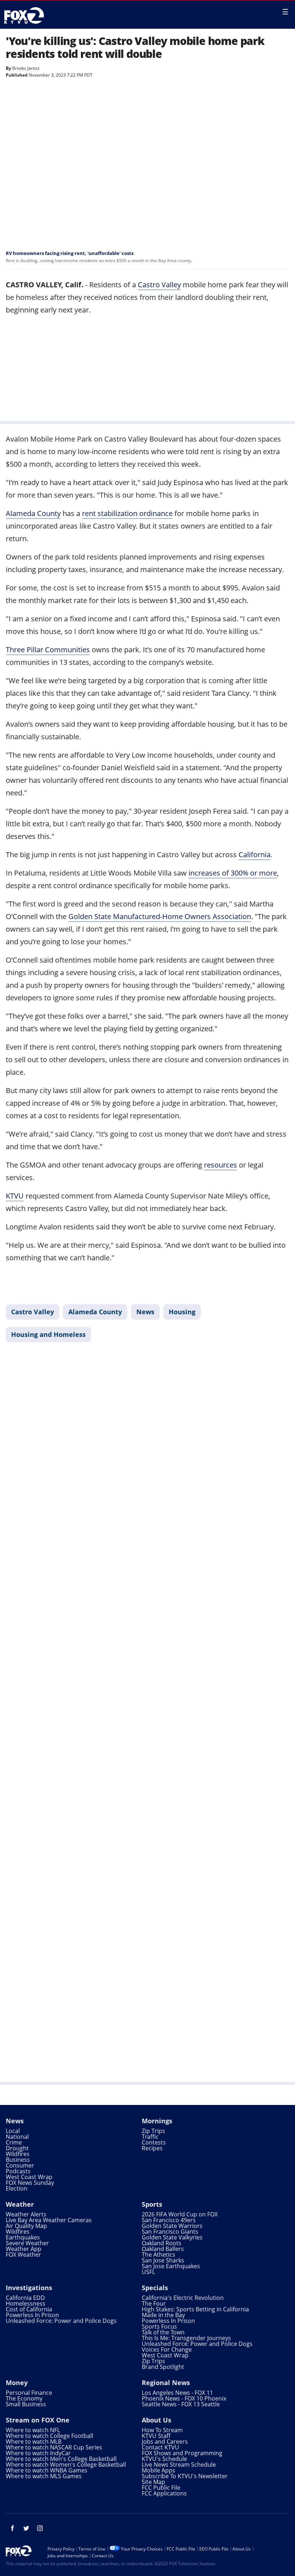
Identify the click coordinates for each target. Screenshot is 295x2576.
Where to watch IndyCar (38, 2453)
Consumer (20, 2165)
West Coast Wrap (29, 2177)
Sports (152, 2204)
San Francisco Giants (170, 2232)
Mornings (157, 2121)
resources (221, 1165)
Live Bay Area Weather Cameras (49, 2220)
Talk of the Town (163, 2332)
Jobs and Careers (165, 2442)
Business (18, 2160)
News (145, 1312)
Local (13, 2131)
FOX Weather (23, 2255)
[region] (147, 367)
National (17, 2137)
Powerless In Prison (32, 2315)
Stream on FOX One (38, 2420)
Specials (155, 2288)
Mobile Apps (158, 2470)
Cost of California (29, 2309)
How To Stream (162, 2430)
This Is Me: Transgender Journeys (186, 2338)
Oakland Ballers (163, 2249)
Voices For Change (167, 2349)
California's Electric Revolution (183, 2298)
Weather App (24, 2249)
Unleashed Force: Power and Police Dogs (61, 2321)
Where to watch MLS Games (44, 2476)
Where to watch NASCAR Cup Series (54, 2447)
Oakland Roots (162, 2243)
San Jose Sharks (163, 2260)
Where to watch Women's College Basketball (66, 2465)
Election (17, 2188)
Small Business (26, 2404)
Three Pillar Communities (48, 650)
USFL (148, 2272)
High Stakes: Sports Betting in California (195, 2309)
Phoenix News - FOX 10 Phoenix (184, 2398)
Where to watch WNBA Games (47, 2470)
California (255, 855)
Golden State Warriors (172, 2226)
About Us (156, 2420)
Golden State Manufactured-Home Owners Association (160, 916)
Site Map (153, 2482)
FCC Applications (164, 2493)
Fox (26, 15)
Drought (17, 2148)
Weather (20, 2204)
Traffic (150, 2137)
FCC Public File (161, 2488)
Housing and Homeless (48, 1334)
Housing (182, 1312)
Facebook (13, 2528)
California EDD (25, 2298)
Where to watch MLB (34, 2442)
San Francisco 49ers (169, 2220)
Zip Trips (153, 2131)
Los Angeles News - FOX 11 (177, 2393)
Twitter (26, 2528)
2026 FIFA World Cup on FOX (180, 2214)
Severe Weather (27, 2243)
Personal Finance (29, 2393)
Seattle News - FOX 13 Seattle (181, 2404)
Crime (14, 2142)
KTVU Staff (156, 2436)
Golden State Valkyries (172, 2237)
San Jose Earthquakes (171, 2266)
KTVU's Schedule (164, 2459)
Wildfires (18, 2154)
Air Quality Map (26, 2226)
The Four (154, 2303)
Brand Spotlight (163, 2367)
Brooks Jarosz (26, 68)
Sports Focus (159, 2326)
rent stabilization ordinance (127, 513)
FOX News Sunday (30, 2183)
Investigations (29, 2288)
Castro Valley (159, 285)
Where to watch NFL (33, 2430)
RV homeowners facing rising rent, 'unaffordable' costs (70, 253)
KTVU (15, 1196)
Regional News (166, 2383)
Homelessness (26, 2303)
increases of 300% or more (233, 873)
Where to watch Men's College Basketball (61, 2459)
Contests (154, 2142)
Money (17, 2383)
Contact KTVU (160, 2447)
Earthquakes (23, 2237)
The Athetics (158, 2255)
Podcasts (18, 2171)
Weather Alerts (26, 2214)
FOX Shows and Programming (182, 2453)
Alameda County (33, 513)
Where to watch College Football (49, 2436)
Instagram (40, 2528)
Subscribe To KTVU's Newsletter (185, 2476)
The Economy (24, 2398)
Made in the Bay (163, 2315)
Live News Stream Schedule (179, 2465)
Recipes (152, 2148)
